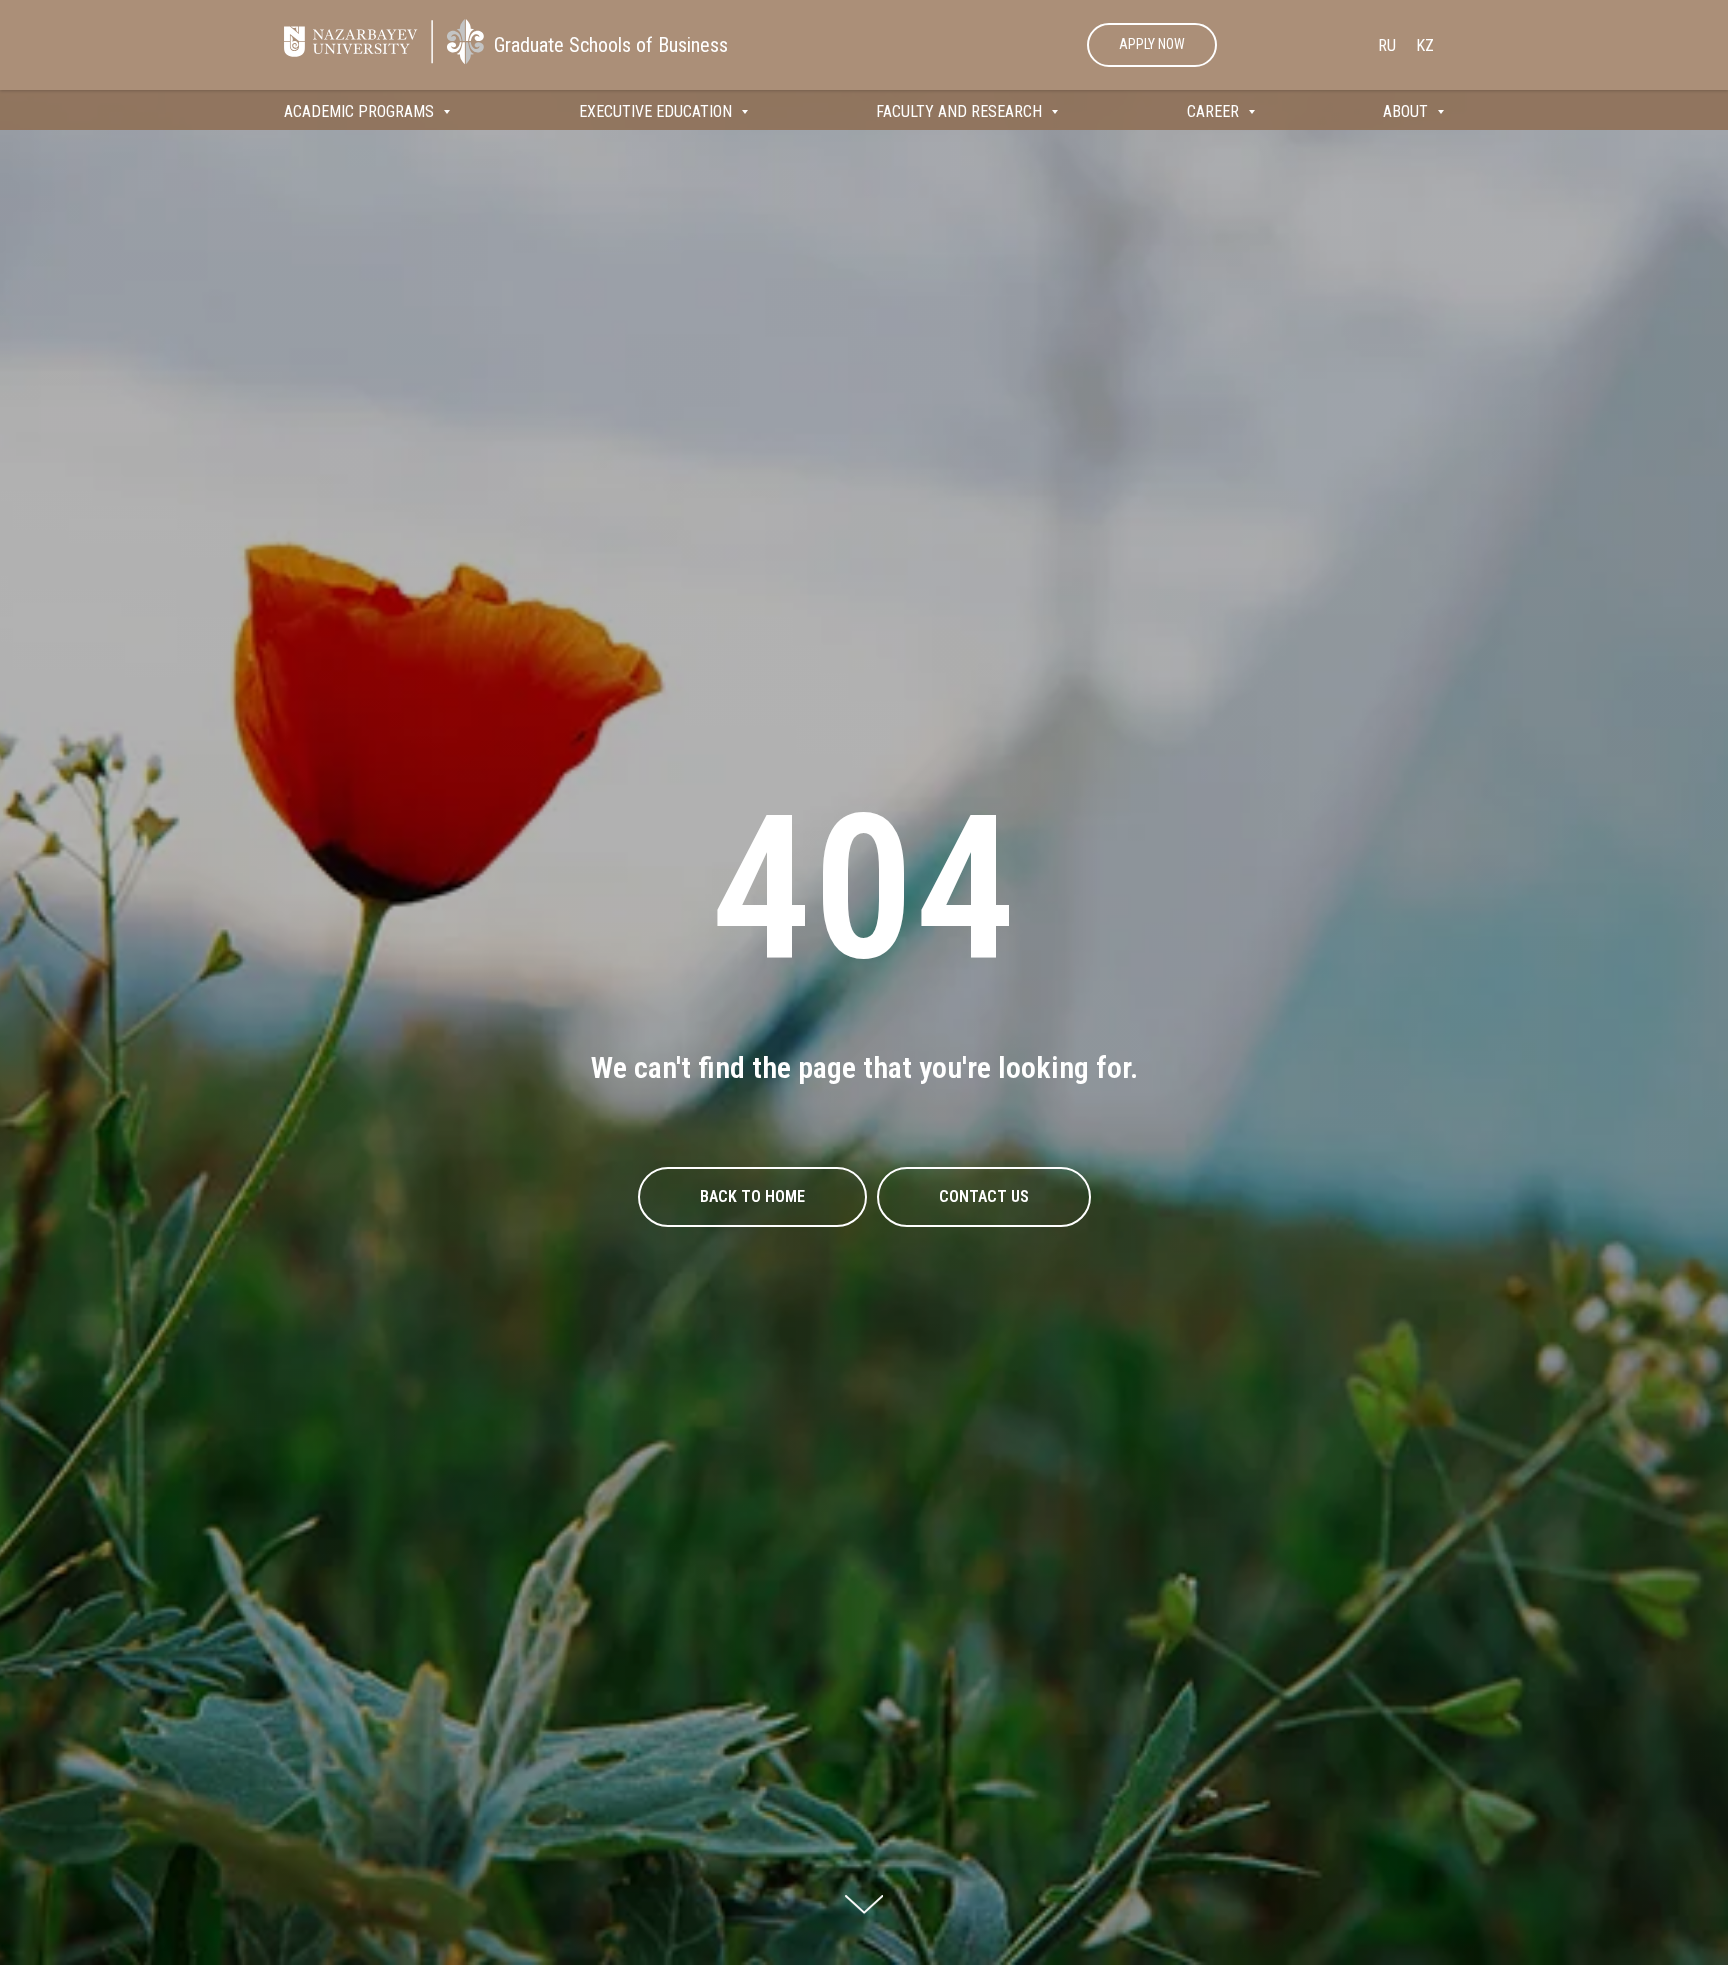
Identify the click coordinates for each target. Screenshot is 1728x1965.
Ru (1387, 45)
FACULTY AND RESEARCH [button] (961, 111)
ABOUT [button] (1407, 111)
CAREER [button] (1215, 111)
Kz (1425, 45)
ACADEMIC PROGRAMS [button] (361, 111)
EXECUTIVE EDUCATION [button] (657, 111)
